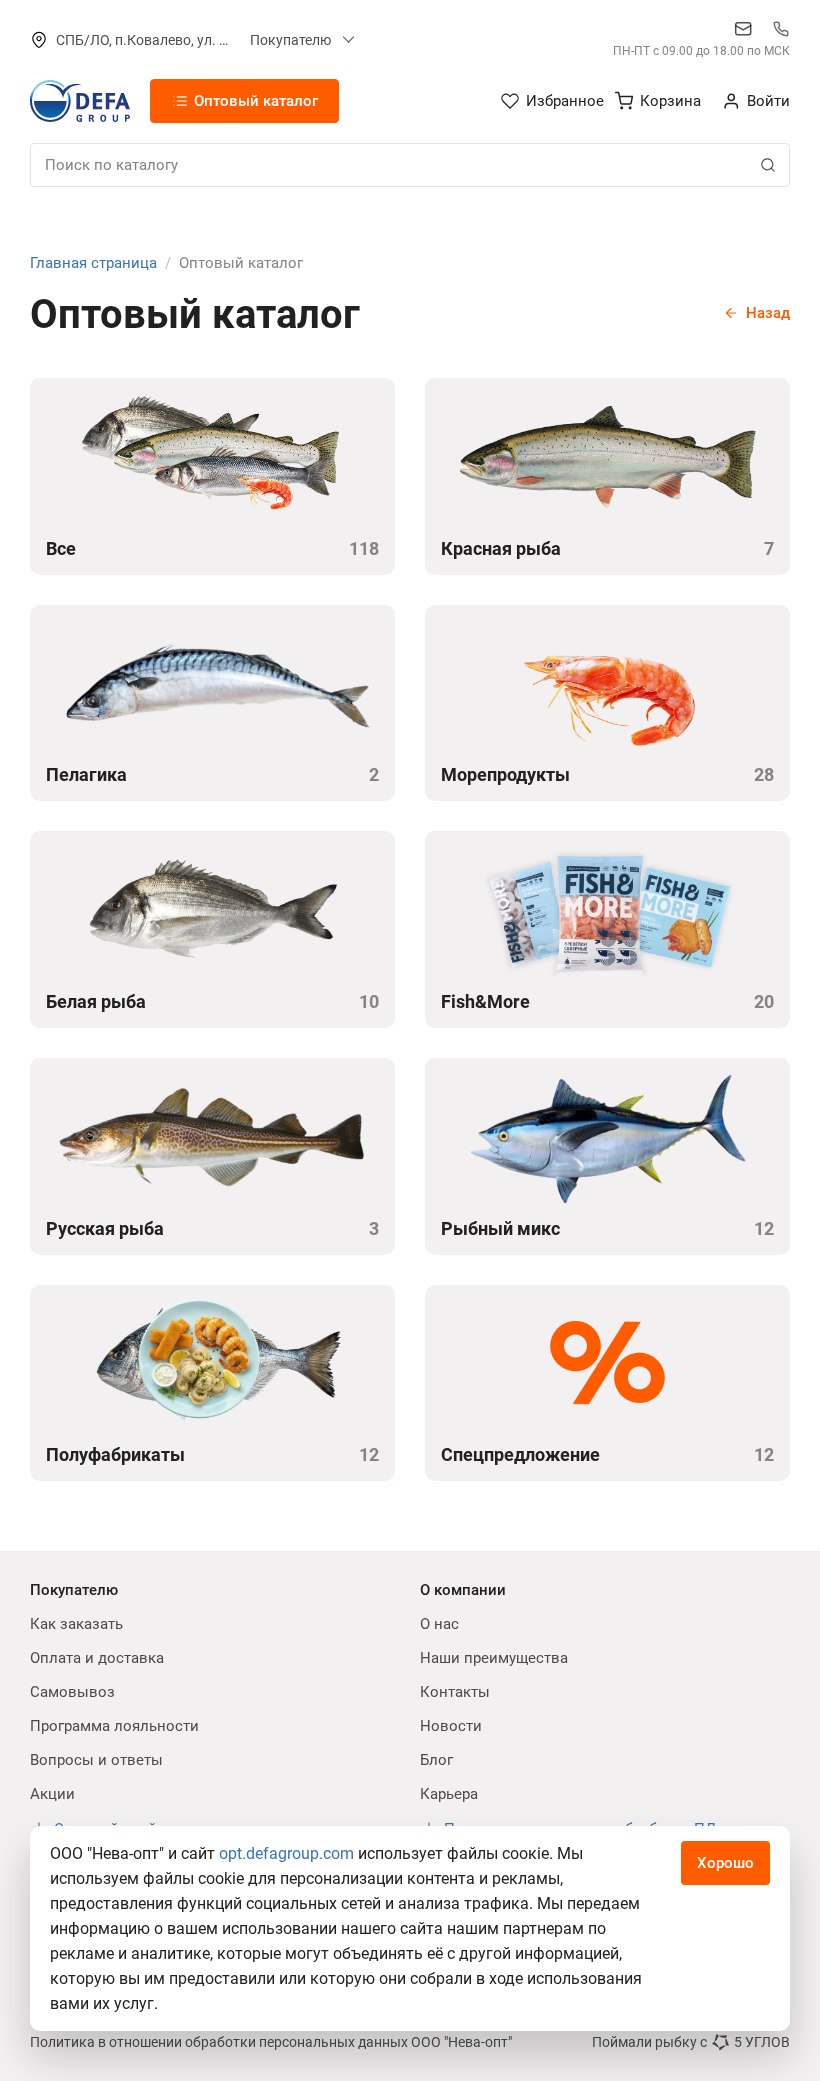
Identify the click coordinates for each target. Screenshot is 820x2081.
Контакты (455, 1692)
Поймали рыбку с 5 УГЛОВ (691, 2042)
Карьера (449, 1794)
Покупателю (290, 40)
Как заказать (76, 1624)
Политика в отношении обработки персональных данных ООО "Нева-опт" (271, 2042)
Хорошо (725, 1863)
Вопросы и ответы (96, 1760)
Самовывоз (72, 1692)
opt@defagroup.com (743, 29)
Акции (52, 1794)
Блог (436, 1760)
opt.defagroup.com (286, 1853)
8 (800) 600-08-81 (781, 29)
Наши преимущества (494, 1658)
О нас (439, 1624)
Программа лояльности (114, 1726)
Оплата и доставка (97, 1658)
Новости (451, 1726)
